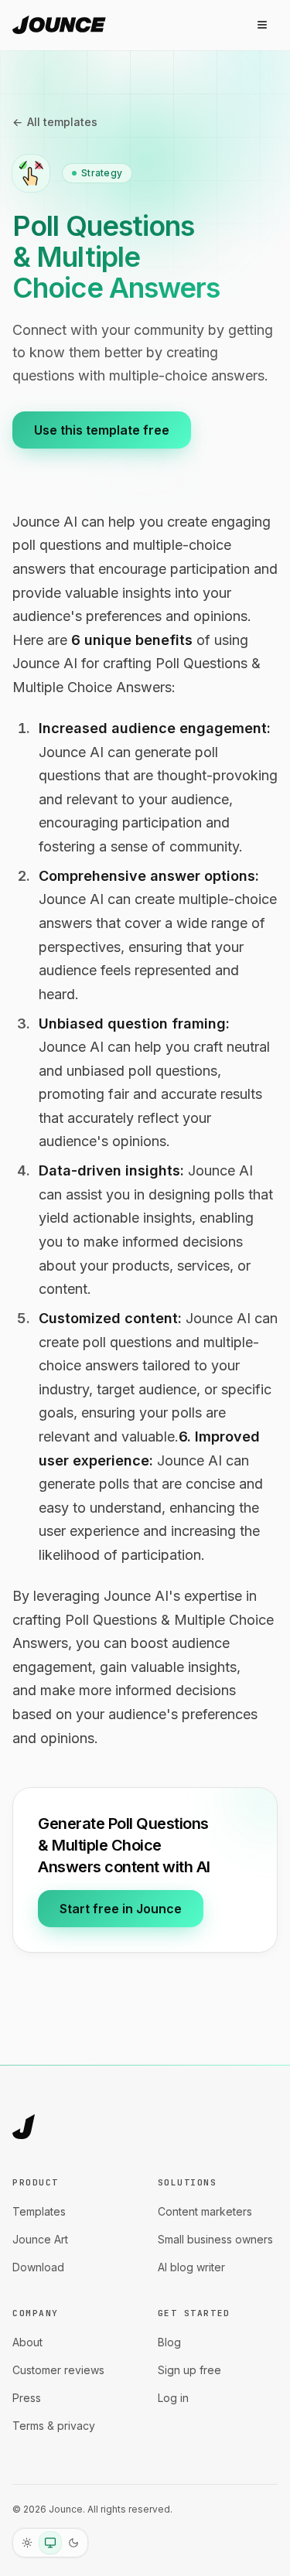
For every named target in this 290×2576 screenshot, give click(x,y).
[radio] (27, 2543)
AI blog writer (191, 2267)
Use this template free (102, 430)
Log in (173, 2398)
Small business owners (215, 2239)
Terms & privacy (54, 2426)
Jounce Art (40, 2239)
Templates (39, 2211)
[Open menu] (262, 25)
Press (27, 2398)
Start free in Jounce (121, 1909)
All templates (55, 122)
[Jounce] (24, 2127)
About (27, 2342)
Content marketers (205, 2211)
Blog (169, 2342)
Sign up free (189, 2370)
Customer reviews (58, 2370)
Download (38, 2267)
